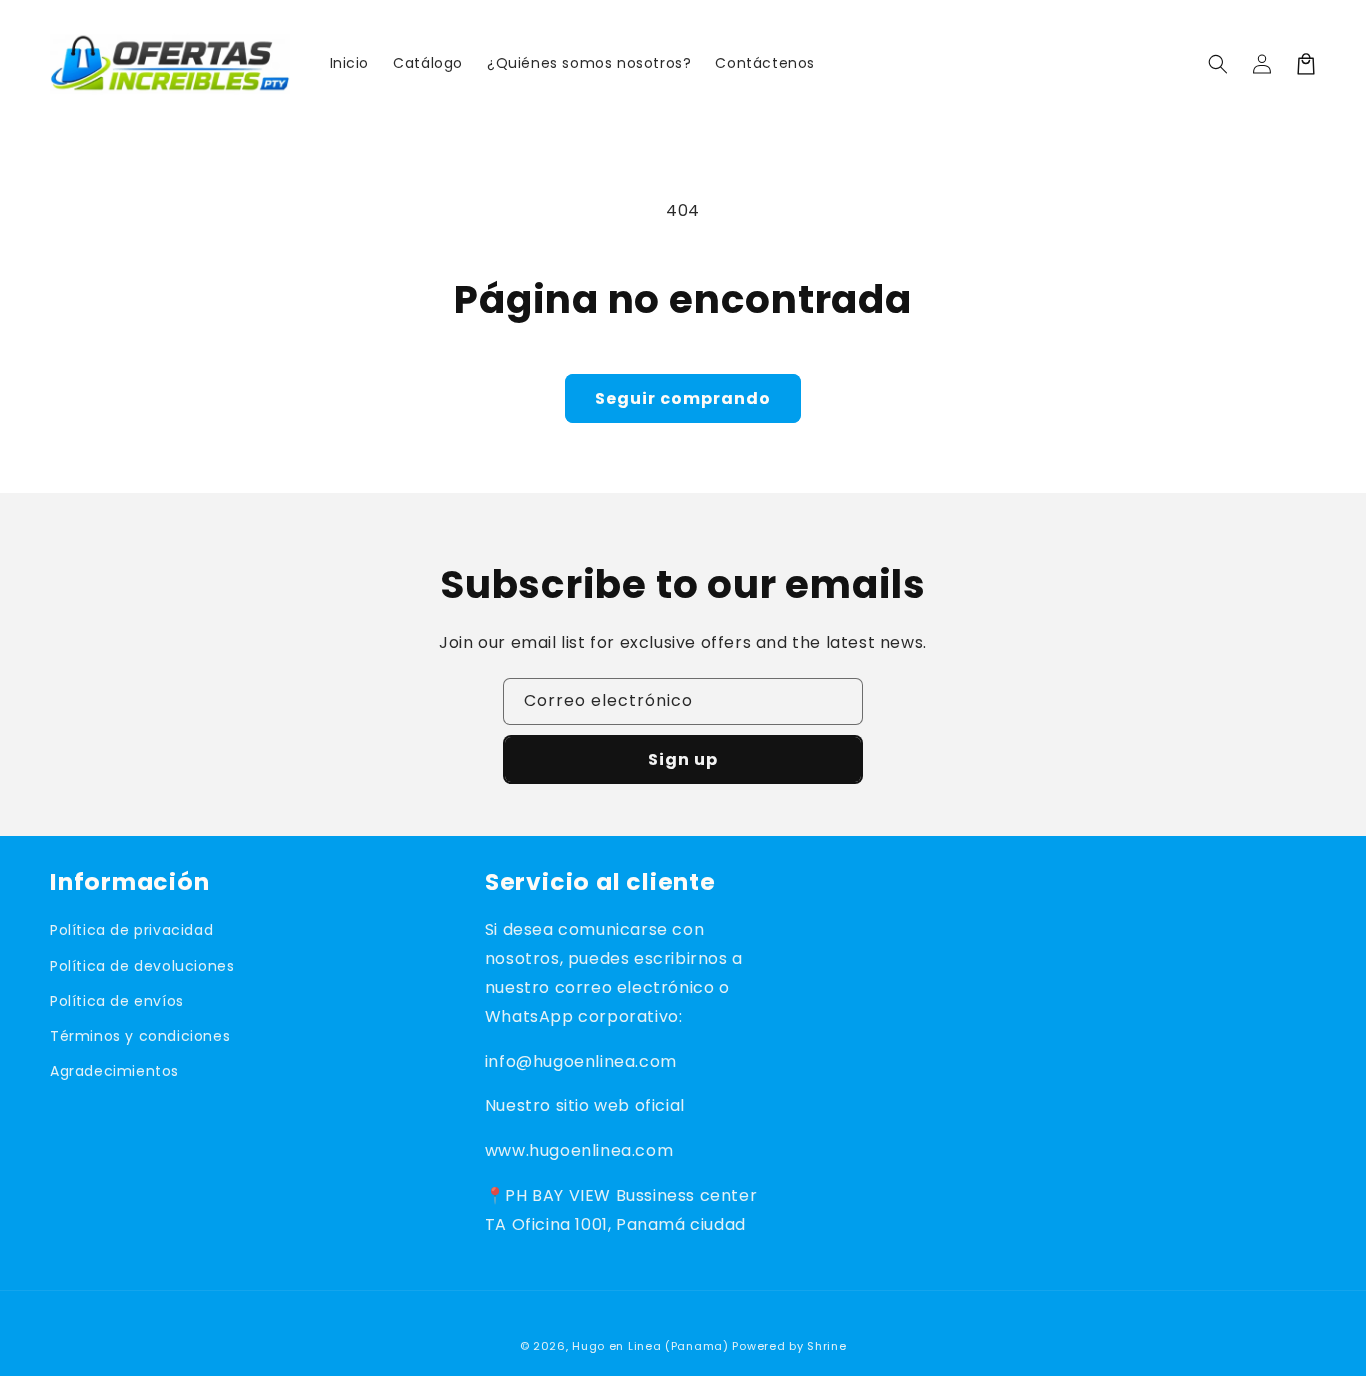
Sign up (683, 759)
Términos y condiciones (140, 1036)
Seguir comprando (683, 398)
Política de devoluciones (142, 966)
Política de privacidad (131, 930)
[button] (1218, 64)
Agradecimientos (114, 1071)
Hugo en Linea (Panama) (650, 1346)
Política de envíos (117, 1001)
